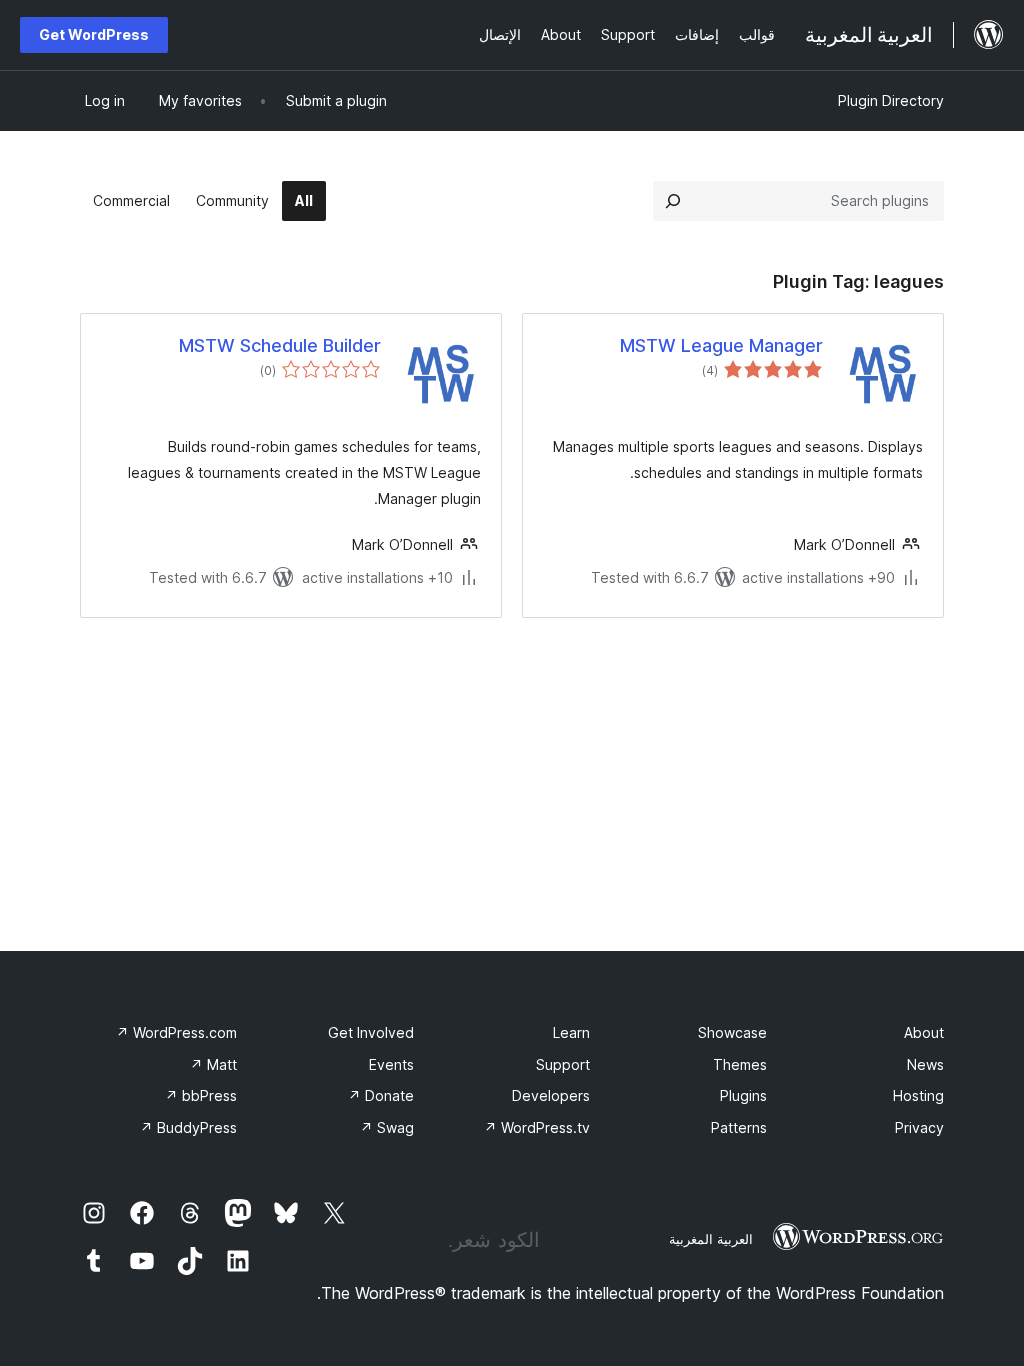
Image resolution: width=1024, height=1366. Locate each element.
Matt (213, 1064)
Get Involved (371, 1032)
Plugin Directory (891, 100)
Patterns (739, 1127)
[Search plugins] (673, 201)
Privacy (919, 1127)
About (924, 1032)
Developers (551, 1095)
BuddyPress (188, 1127)
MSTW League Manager (721, 345)
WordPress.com (176, 1032)
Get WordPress (94, 34)
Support (563, 1064)
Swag (387, 1127)
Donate (381, 1095)
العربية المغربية (711, 1239)
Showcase (732, 1032)
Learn (571, 1032)
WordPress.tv (537, 1127)
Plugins (743, 1095)
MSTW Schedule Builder (280, 345)
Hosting (918, 1095)
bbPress (201, 1095)
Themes (740, 1064)
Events (391, 1064)
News (925, 1064)
